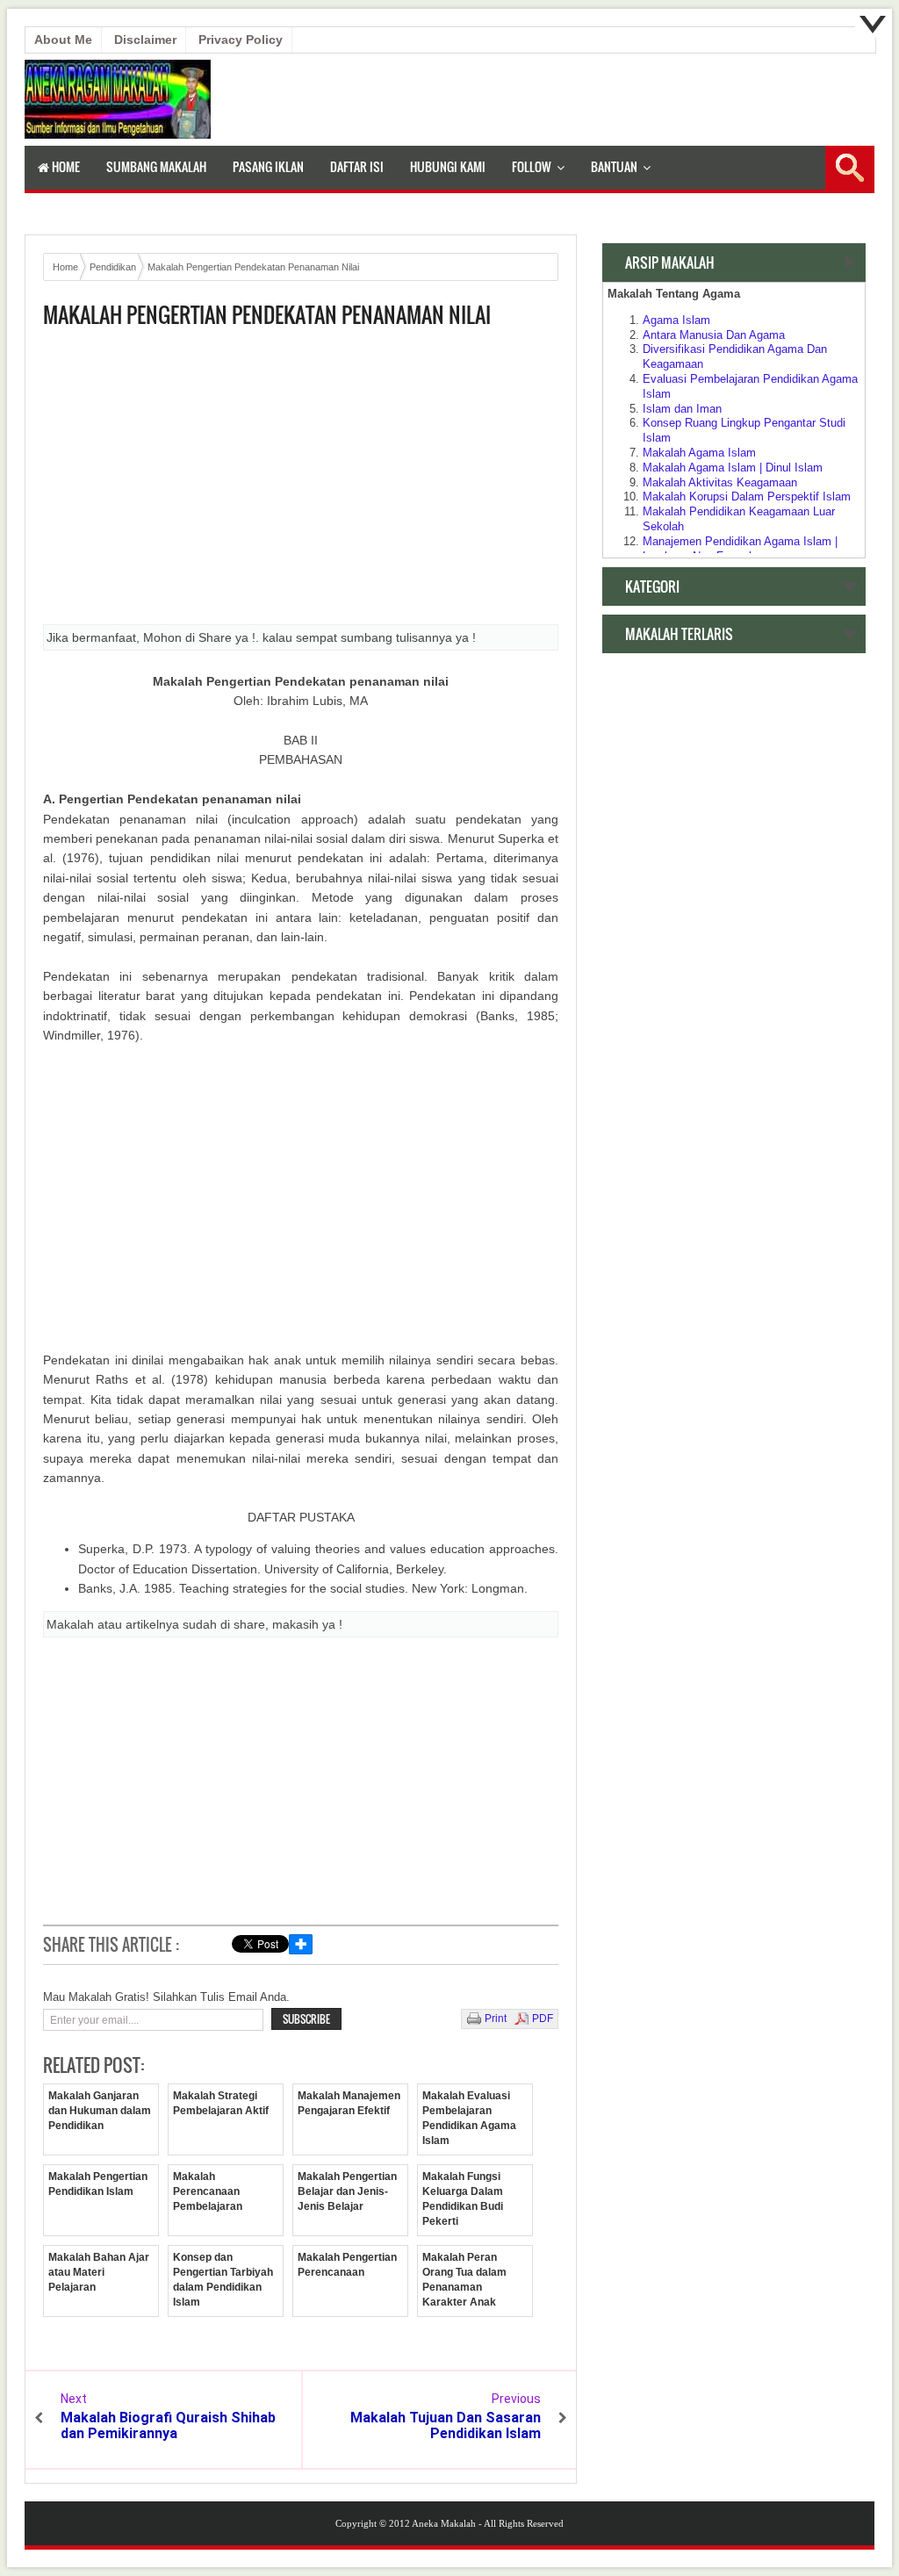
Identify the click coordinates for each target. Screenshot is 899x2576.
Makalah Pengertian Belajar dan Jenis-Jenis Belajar (347, 2191)
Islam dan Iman (682, 409)
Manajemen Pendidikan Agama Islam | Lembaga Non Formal (740, 549)
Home (65, 166)
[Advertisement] (301, 482)
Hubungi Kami (448, 166)
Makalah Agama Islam (699, 453)
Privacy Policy (241, 40)
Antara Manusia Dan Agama (714, 335)
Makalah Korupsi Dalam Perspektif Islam (747, 496)
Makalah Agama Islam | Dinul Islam (733, 468)
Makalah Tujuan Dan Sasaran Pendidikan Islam (446, 2425)
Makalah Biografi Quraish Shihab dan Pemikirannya (168, 2425)
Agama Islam (676, 320)
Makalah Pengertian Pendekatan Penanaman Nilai (267, 315)
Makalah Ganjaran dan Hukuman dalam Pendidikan (100, 2111)
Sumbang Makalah (156, 166)
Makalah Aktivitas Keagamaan (720, 482)
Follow (532, 166)
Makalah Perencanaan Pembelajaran (208, 2191)
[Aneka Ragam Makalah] (118, 134)
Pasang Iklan (268, 166)
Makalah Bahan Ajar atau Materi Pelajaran (99, 2272)
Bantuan (614, 166)
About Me (63, 40)
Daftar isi (357, 166)
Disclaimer (145, 40)
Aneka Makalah (444, 2523)
